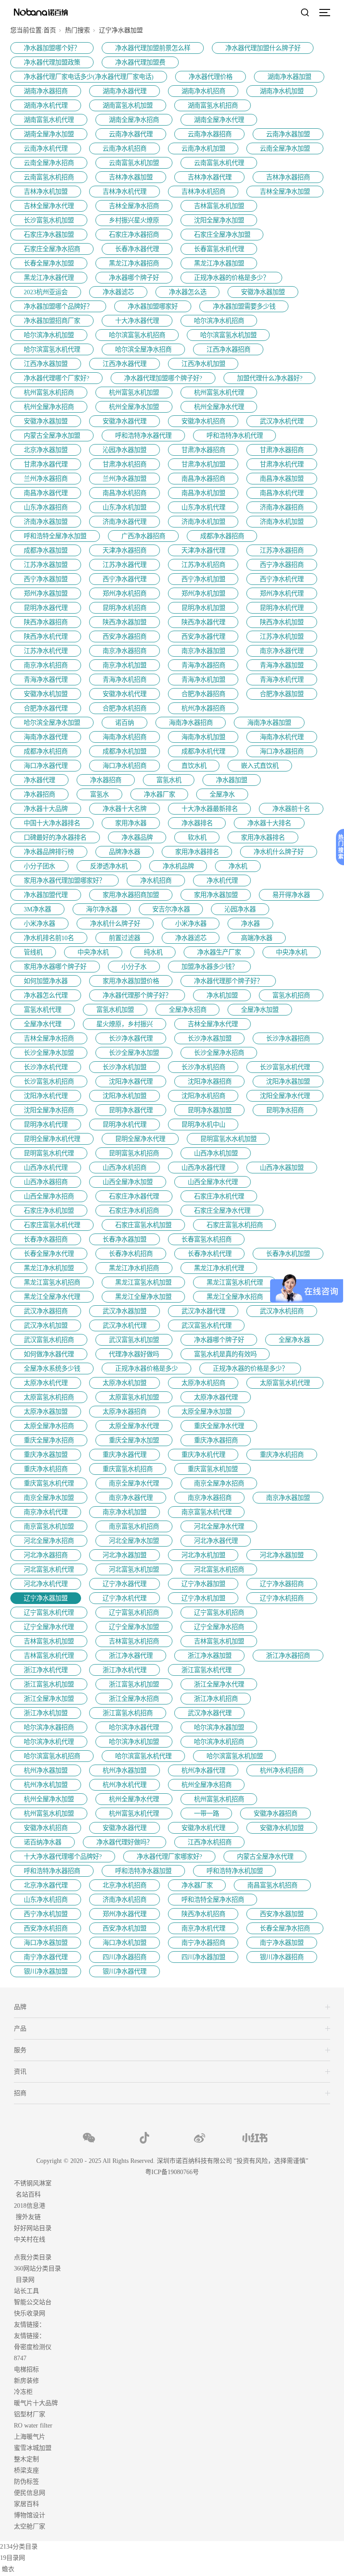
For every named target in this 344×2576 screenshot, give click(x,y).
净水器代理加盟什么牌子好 (263, 48)
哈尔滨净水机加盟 (49, 335)
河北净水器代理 (216, 1541)
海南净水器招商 (191, 723)
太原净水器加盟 (46, 1412)
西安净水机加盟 (125, 1928)
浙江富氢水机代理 (206, 1670)
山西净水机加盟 (216, 1153)
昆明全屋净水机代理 (52, 1139)
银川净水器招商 (282, 1957)
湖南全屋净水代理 (219, 120)
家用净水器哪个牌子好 (55, 967)
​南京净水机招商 (46, 665)
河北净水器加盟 (125, 1555)
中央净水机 (93, 952)
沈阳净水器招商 (210, 1081)
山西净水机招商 (125, 1168)
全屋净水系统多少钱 (52, 1369)
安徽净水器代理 (125, 421)
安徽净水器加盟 (263, 292)
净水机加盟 (222, 995)
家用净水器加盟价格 (131, 981)
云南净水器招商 (210, 134)
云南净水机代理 (46, 148)
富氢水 (99, 794)
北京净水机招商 (125, 1885)
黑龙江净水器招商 (134, 263)
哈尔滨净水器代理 (134, 1727)
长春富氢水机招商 (206, 1239)
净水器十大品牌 (46, 809)
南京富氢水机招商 (134, 1526)
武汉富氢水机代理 (206, 1325)
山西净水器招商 (46, 1182)
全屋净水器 (294, 1340)
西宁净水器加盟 (46, 579)
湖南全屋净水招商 (134, 120)
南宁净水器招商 (203, 1943)
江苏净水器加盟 (46, 565)
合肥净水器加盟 (282, 694)
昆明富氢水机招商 (134, 1153)
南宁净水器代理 (46, 1957)
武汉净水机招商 (282, 1311)
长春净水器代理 (137, 249)
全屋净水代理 (43, 1024)
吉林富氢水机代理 (49, 1656)
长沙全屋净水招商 (219, 1053)
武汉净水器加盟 (125, 1311)
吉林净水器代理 (210, 177)
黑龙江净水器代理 (49, 278)
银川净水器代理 (125, 1971)
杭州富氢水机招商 (49, 392)
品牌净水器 (125, 852)
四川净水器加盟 (203, 1957)
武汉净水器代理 (203, 1311)
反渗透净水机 (109, 866)
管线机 (33, 952)
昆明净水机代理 (282, 608)
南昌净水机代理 (282, 493)
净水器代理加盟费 (140, 62)
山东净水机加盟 (125, 507)
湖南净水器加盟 (289, 77)
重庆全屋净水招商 (49, 1440)
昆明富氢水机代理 (49, 1153)
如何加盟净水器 (46, 981)
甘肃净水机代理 (282, 464)
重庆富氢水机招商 (128, 1469)
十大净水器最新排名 (210, 809)
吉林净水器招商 (288, 177)
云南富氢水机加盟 (134, 163)
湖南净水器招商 (46, 91)
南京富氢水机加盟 (49, 1526)
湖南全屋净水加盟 (49, 134)
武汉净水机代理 (282, 421)
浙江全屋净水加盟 (49, 1699)
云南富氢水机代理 (219, 163)
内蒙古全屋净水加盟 (52, 436)
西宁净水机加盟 (203, 579)
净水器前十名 (291, 809)
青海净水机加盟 (203, 680)
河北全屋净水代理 (219, 1526)
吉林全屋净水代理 (49, 206)
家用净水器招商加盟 (131, 895)
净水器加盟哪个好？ (52, 48)
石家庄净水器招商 (134, 235)
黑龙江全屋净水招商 (235, 1297)
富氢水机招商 (291, 995)
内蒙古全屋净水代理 (265, 1857)
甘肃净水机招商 (125, 464)
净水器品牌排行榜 (49, 852)
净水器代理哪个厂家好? (56, 378)
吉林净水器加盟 (131, 177)
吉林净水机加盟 (46, 192)
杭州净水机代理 (125, 1785)
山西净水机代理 (46, 1168)
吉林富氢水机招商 (134, 1641)
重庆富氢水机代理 (49, 1483)
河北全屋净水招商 (49, 1541)
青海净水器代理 (46, 680)
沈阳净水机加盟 (125, 1096)
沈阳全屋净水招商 (49, 1110)
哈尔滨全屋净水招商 (143, 349)
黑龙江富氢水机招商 (52, 1282)
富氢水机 (169, 780)
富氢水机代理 (43, 1010)
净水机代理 (222, 880)
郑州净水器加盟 (46, 593)
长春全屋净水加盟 (49, 263)
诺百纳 (125, 723)
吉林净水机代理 (125, 192)
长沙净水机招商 (203, 1067)
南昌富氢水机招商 (272, 1885)
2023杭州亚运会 (46, 292)
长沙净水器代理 (131, 1038)
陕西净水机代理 (46, 636)
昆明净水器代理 (46, 608)
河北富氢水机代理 (49, 1569)
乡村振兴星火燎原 (134, 220)
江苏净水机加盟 (282, 636)
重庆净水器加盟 (46, 1455)
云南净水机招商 (125, 148)
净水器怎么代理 (46, 995)
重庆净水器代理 (125, 1455)
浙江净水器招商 (288, 1656)
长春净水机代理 (210, 1254)
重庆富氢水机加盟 (213, 1469)
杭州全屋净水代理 (219, 407)
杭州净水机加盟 (46, 1785)
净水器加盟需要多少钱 (244, 306)
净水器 (250, 924)
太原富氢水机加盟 (134, 1397)
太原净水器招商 (125, 1412)
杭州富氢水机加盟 (134, 392)
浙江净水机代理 (46, 1670)
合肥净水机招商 (125, 708)
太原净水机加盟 (125, 1383)
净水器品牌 (137, 837)
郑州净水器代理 (125, 1914)
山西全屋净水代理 (213, 1182)
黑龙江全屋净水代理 (52, 1297)
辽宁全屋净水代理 (49, 1627)
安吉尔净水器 (171, 909)
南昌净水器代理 (46, 493)
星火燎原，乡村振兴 (125, 1024)
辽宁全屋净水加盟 (134, 1627)
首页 (50, 30)
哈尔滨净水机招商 (219, 321)
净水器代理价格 (211, 77)
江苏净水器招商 (282, 550)
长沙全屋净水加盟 (49, 1053)
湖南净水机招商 (203, 91)
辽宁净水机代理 (125, 1598)
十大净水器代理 (137, 321)
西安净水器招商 (125, 636)
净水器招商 (106, 780)
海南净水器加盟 (269, 723)
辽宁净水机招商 (282, 1598)
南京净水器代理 (282, 651)
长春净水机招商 (131, 1254)
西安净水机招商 (46, 1928)
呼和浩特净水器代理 (143, 436)
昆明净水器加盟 (210, 1110)
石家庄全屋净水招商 (52, 249)
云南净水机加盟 (203, 148)
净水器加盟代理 (46, 895)
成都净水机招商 (46, 751)
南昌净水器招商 (203, 479)
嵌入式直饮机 (260, 766)
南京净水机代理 (46, 1512)
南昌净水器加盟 (282, 479)
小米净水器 (39, 924)
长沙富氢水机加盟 (49, 220)
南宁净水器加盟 (282, 1943)
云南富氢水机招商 (49, 177)
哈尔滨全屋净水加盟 (52, 723)
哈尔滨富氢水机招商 (137, 335)
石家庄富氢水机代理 (52, 1225)
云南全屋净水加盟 (285, 148)
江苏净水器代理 (125, 565)
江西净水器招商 (228, 349)
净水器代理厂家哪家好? (169, 1857)
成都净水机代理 (203, 751)
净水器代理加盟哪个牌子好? (163, 378)
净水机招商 (156, 880)
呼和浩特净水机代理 (235, 436)
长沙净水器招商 (288, 1038)
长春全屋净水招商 (285, 1928)
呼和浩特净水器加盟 (143, 1871)
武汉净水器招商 (46, 1311)
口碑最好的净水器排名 (55, 837)
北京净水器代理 (46, 1885)
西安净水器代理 (203, 636)
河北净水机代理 (46, 1584)
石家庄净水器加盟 (49, 235)
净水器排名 (197, 823)
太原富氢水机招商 (49, 1397)
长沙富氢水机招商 (49, 1081)
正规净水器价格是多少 (146, 1369)
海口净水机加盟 (125, 1943)
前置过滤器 (125, 938)
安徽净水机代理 (125, 694)
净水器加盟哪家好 (153, 306)
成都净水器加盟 (46, 550)
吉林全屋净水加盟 (285, 192)
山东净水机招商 (46, 1900)
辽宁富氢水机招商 (134, 1613)
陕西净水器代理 (203, 622)
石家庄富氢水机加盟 (143, 1225)
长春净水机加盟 (288, 1254)
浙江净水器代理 (131, 1656)
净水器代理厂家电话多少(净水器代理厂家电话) (89, 77)
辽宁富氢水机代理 (49, 1613)
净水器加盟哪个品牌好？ (58, 306)
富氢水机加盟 (115, 1010)
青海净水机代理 (282, 680)
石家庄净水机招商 (134, 1211)
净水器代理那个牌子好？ (228, 981)
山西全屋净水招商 (49, 1196)
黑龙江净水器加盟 (219, 263)
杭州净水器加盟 (46, 1770)
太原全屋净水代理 (134, 1426)
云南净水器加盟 (288, 134)
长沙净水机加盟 (125, 1067)
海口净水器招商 (282, 751)
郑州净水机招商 (125, 593)
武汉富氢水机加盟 (134, 1340)
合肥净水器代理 (46, 708)
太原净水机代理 (46, 1383)
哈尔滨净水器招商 (49, 1727)
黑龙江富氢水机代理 (235, 1282)
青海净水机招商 (125, 680)
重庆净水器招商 (216, 1440)
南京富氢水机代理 (206, 1512)
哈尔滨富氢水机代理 (52, 349)
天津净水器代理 (203, 550)
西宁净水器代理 (125, 579)
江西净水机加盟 (203, 364)
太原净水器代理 (216, 1397)
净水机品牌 (178, 866)
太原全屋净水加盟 (206, 1412)
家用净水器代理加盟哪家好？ (64, 880)
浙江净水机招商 (216, 1699)
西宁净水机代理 (282, 579)
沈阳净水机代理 (46, 1096)
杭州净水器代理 (203, 1770)
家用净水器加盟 (216, 895)
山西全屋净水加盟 (128, 1182)
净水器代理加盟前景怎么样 (153, 48)
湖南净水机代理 (46, 105)
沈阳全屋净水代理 (285, 1096)
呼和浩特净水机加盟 (235, 1871)
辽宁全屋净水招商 (219, 1627)
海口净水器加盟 (46, 1943)
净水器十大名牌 (125, 809)
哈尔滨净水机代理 (49, 1742)
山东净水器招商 (46, 507)
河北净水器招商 (46, 1555)
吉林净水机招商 (203, 192)
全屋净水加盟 (260, 1010)
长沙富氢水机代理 (285, 1067)
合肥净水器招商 (203, 694)
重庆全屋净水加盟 (134, 1440)
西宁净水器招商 (282, 565)
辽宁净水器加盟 (203, 1584)
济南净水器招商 (282, 507)
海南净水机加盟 (203, 737)
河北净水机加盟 (203, 1555)
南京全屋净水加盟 (49, 1498)
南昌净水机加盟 (203, 493)
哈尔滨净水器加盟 (219, 1727)
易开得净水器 (291, 895)
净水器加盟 (232, 780)
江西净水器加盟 (46, 364)
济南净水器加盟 (46, 522)
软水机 (197, 837)
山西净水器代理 (203, 1168)
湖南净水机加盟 (282, 91)
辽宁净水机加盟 (203, 1598)
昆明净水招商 (285, 1110)
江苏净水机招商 (203, 565)
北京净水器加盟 (46, 450)
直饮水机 (194, 766)
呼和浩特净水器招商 (52, 1871)
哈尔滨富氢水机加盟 (228, 335)
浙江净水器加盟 (210, 1656)
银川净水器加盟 (46, 1971)
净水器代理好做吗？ (125, 1842)
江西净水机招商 (210, 1842)
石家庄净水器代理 (134, 1196)
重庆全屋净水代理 (219, 1426)
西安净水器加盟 (282, 1914)
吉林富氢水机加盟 (219, 206)
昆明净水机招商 (125, 608)
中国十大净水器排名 (52, 823)
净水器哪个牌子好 (134, 278)
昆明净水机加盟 (203, 608)
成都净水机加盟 (125, 751)
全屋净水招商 (188, 1010)
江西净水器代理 (125, 364)
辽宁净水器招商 (282, 1584)
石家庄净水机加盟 (49, 1211)
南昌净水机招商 (125, 493)
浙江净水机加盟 (46, 1713)
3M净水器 (37, 909)
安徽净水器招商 (275, 1813)
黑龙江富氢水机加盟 (143, 1282)
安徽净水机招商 (203, 421)
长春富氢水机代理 (219, 249)
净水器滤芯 (118, 292)
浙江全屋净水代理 (219, 1684)
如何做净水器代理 (49, 1354)
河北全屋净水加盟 (134, 1541)
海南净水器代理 (46, 737)
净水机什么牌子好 (279, 852)
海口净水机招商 (125, 766)
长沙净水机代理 (46, 1067)
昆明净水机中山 (203, 1125)
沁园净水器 (240, 909)
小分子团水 (39, 866)
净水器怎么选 (188, 292)
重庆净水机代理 (203, 1455)
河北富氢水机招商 (219, 1569)
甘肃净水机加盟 (203, 464)
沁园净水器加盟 (125, 450)
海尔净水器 (102, 909)
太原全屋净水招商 (49, 1426)
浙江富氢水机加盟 (49, 1684)
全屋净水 (222, 794)
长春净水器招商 (46, 1239)
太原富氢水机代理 (285, 1383)
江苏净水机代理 (46, 651)
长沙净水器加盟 (210, 1038)
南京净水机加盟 (125, 665)
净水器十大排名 (269, 823)
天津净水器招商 (125, 550)
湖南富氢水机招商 (213, 105)
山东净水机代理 (203, 507)
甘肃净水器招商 (203, 450)
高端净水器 (257, 938)
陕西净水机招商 (203, 1914)
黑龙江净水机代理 (219, 1268)
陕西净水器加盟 (125, 622)
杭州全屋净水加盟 (134, 407)
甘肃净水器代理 (46, 464)
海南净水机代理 (282, 737)
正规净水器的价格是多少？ (232, 278)
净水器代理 (39, 780)
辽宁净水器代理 (125, 1584)
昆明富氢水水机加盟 (228, 1139)
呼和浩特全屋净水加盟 (55, 536)
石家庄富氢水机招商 (235, 1225)
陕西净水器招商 (46, 622)
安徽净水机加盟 (46, 694)
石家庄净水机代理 (219, 1196)
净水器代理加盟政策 (52, 62)
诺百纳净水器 (43, 1842)
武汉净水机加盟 (46, 1325)
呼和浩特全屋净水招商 (213, 1900)
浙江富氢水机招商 (128, 1713)
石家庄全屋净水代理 (222, 1211)
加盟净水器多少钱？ (210, 967)
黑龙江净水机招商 (134, 1268)
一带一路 (206, 1813)
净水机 (238, 866)
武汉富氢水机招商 (49, 1340)
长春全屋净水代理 (49, 1254)
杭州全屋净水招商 (49, 407)
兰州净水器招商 (46, 479)
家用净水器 (131, 823)
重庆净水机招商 (282, 1455)
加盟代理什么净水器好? (270, 378)
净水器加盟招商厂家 (52, 321)
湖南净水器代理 (125, 91)
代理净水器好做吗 (134, 1354)
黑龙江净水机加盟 (49, 1268)
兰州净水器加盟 (125, 479)
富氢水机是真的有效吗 (225, 1354)
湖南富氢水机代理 (49, 120)
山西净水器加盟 (282, 1168)
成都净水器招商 (222, 536)
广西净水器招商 (143, 536)
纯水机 (153, 952)
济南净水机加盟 (203, 522)
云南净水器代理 (131, 134)
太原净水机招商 (203, 1383)
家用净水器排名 (263, 837)
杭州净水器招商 (203, 708)
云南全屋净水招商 (49, 163)
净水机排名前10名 (49, 938)
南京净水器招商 (125, 651)
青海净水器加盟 (282, 665)
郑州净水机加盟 (203, 593)
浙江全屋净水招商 (134, 1699)
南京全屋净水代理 (134, 1483)
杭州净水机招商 (282, 1770)
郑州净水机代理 (282, 593)
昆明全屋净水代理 (140, 1139)
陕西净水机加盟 (282, 622)
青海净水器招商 (203, 665)
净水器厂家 (159, 794)
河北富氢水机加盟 (134, 1569)
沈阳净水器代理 (131, 1081)
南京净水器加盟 (203, 651)
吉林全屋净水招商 (134, 206)
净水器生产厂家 (219, 952)
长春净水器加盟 (125, 1239)
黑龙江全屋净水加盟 (143, 1297)
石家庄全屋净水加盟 (222, 235)
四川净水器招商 (125, 1957)
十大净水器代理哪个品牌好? (63, 1857)
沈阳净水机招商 (203, 1096)
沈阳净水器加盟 (288, 1081)
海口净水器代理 (46, 766)
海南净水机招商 (125, 737)
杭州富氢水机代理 (219, 392)
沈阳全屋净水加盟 (219, 220)
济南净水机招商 (125, 1900)
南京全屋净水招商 (219, 1483)
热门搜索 (77, 30)
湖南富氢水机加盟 (128, 105)
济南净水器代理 (125, 522)
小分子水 (134, 967)
